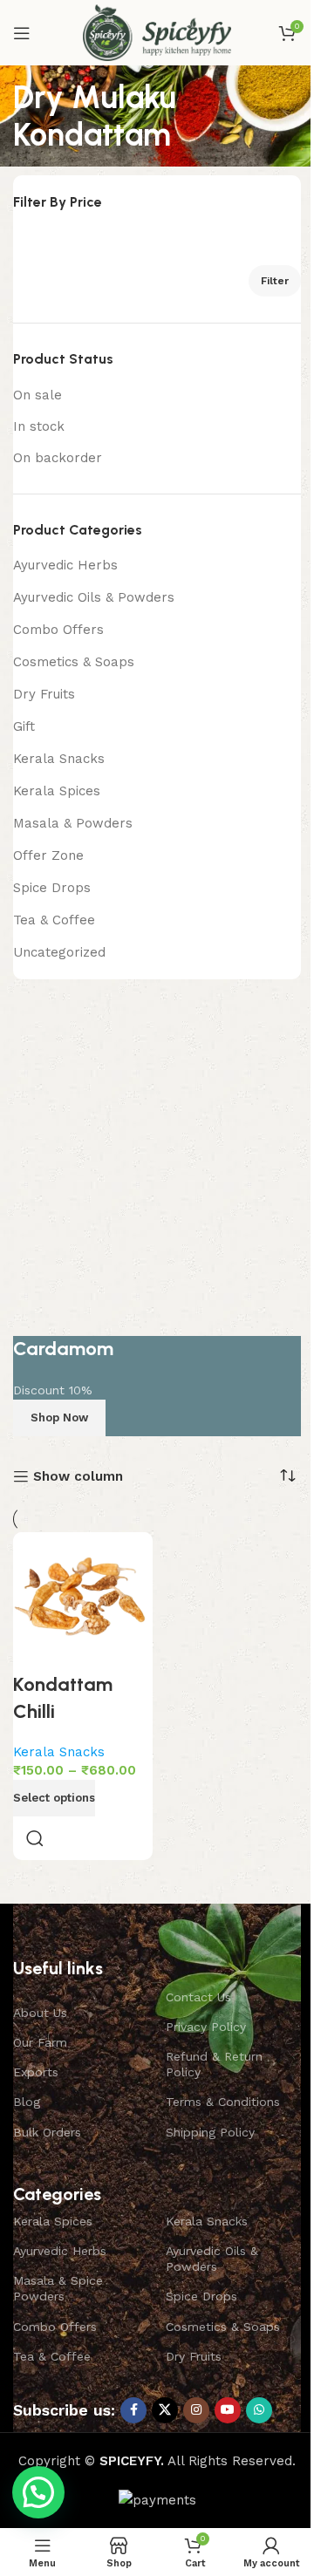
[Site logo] (157, 31)
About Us (40, 2013)
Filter (275, 281)
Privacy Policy (206, 2027)
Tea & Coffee (54, 920)
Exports (36, 2072)
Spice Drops (52, 888)
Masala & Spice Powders (58, 2288)
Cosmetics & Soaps (74, 662)
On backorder (58, 458)
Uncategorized (59, 952)
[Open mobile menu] (22, 33)
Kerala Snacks (59, 759)
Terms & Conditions (223, 2102)
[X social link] (165, 2410)
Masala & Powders (73, 823)
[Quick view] (35, 1838)
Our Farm (40, 2042)
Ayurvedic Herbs (65, 565)
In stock (39, 426)
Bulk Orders (47, 2132)
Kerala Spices (57, 791)
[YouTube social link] (228, 2410)
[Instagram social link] (196, 2410)
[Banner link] (157, 1217)
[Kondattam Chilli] (83, 1602)
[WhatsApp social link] (259, 2410)
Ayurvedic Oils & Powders (94, 597)
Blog (27, 2102)
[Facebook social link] (133, 2410)
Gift (24, 726)
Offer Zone (48, 855)
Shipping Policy (210, 2132)
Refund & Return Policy (214, 2064)
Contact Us (198, 1997)
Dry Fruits (44, 694)
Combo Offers (58, 630)
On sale (38, 395)
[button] (38, 2492)
